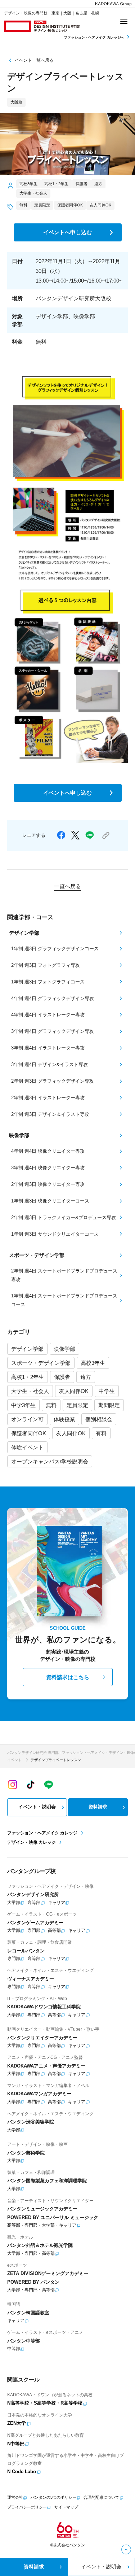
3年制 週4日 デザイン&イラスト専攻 (49, 1064)
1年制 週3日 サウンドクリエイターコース (55, 1234)
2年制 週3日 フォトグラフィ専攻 (46, 965)
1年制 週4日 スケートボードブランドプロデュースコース (64, 1300)
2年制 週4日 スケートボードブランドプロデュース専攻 (64, 1275)
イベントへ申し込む (67, 232)
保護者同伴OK (29, 1433)
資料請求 (98, 1807)
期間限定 (109, 1405)
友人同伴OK (74, 1391)
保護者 (62, 1377)
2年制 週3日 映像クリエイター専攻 (48, 1184)
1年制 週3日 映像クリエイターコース (50, 1201)
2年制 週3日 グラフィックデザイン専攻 (53, 1081)
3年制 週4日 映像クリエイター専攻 (48, 1168)
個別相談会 (99, 1419)
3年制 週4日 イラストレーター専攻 (48, 1048)
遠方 (86, 1377)
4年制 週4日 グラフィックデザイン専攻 (53, 998)
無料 (51, 1405)
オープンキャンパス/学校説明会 (50, 1461)
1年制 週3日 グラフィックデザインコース (55, 949)
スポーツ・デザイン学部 (41, 1363)
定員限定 (77, 1405)
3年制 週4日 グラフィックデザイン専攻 (53, 1031)
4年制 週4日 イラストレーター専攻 (48, 1015)
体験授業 (64, 1419)
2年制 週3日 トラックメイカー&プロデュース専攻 (64, 1217)
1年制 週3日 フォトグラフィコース (48, 982)
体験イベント (27, 1447)
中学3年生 (23, 1405)
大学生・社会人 (30, 1391)
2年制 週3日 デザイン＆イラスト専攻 (50, 1114)
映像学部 (64, 1349)
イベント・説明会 (37, 1807)
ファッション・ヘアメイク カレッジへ (94, 37)
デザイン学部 (27, 1349)
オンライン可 (27, 1419)
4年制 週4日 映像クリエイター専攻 (48, 1151)
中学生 (107, 1391)
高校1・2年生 (28, 1377)
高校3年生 (93, 1363)
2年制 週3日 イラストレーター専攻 (48, 1098)
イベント (14, 1760)
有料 (101, 1433)
